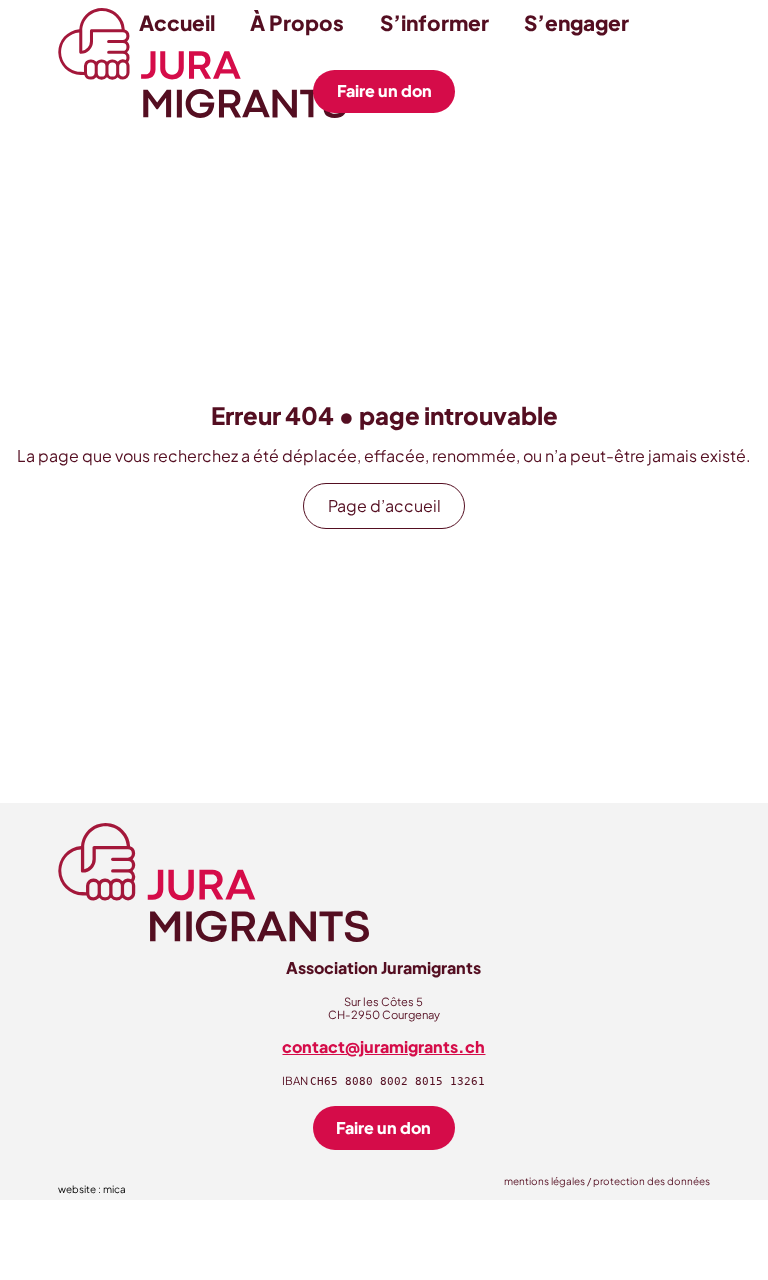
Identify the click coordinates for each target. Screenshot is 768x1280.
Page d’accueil (384, 505)
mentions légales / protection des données (607, 1181)
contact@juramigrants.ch (383, 1046)
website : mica (92, 1189)
